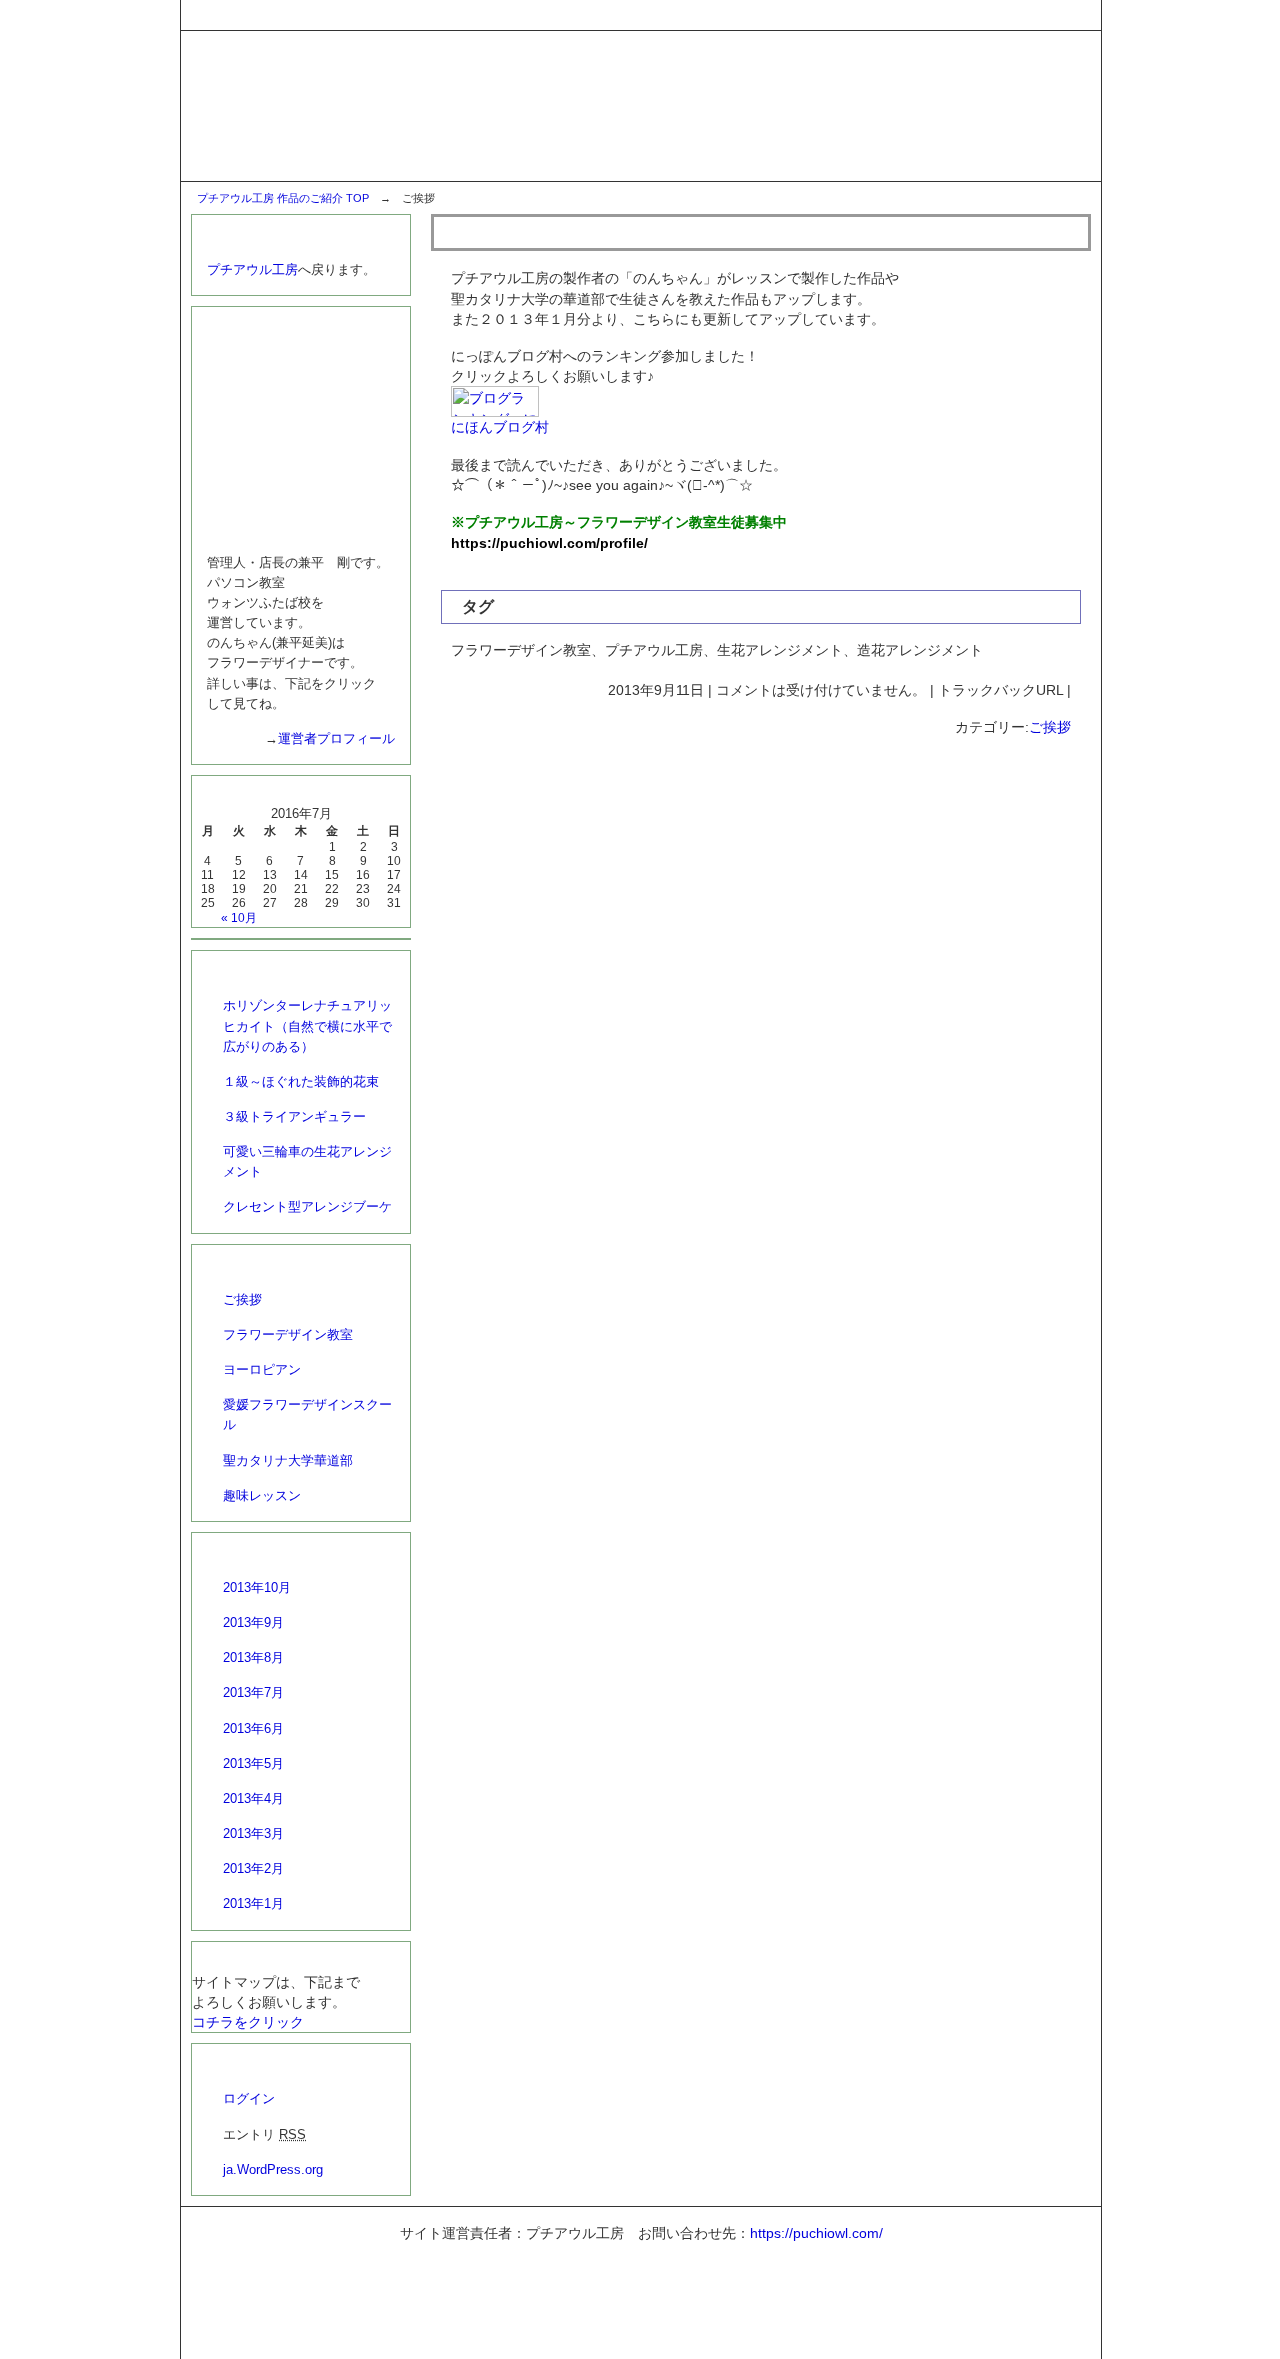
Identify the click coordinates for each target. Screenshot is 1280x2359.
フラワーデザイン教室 (288, 1334)
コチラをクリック (248, 2022)
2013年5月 (253, 1763)
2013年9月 (253, 1622)
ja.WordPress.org (273, 2169)
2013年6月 (253, 1728)
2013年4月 (253, 1798)
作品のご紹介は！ (516, 232)
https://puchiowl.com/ (816, 2233)
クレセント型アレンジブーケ (307, 1206)
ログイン (249, 2098)
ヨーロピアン (262, 1369)
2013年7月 (253, 1692)
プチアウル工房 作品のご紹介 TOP (283, 198)
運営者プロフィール (336, 738)
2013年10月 (257, 1587)
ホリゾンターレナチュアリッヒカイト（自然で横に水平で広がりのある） (307, 1025)
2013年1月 (253, 1903)
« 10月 (239, 918)
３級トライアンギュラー (294, 1116)
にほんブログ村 (500, 427)
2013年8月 (253, 1657)
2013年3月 (253, 1833)
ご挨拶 (1050, 727)
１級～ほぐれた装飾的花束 (301, 1081)
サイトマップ (1052, 14)
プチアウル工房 (252, 269)
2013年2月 (253, 1868)
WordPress (676, 2335)
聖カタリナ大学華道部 (288, 1460)
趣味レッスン (262, 1495)
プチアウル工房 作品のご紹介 (651, 2279)
